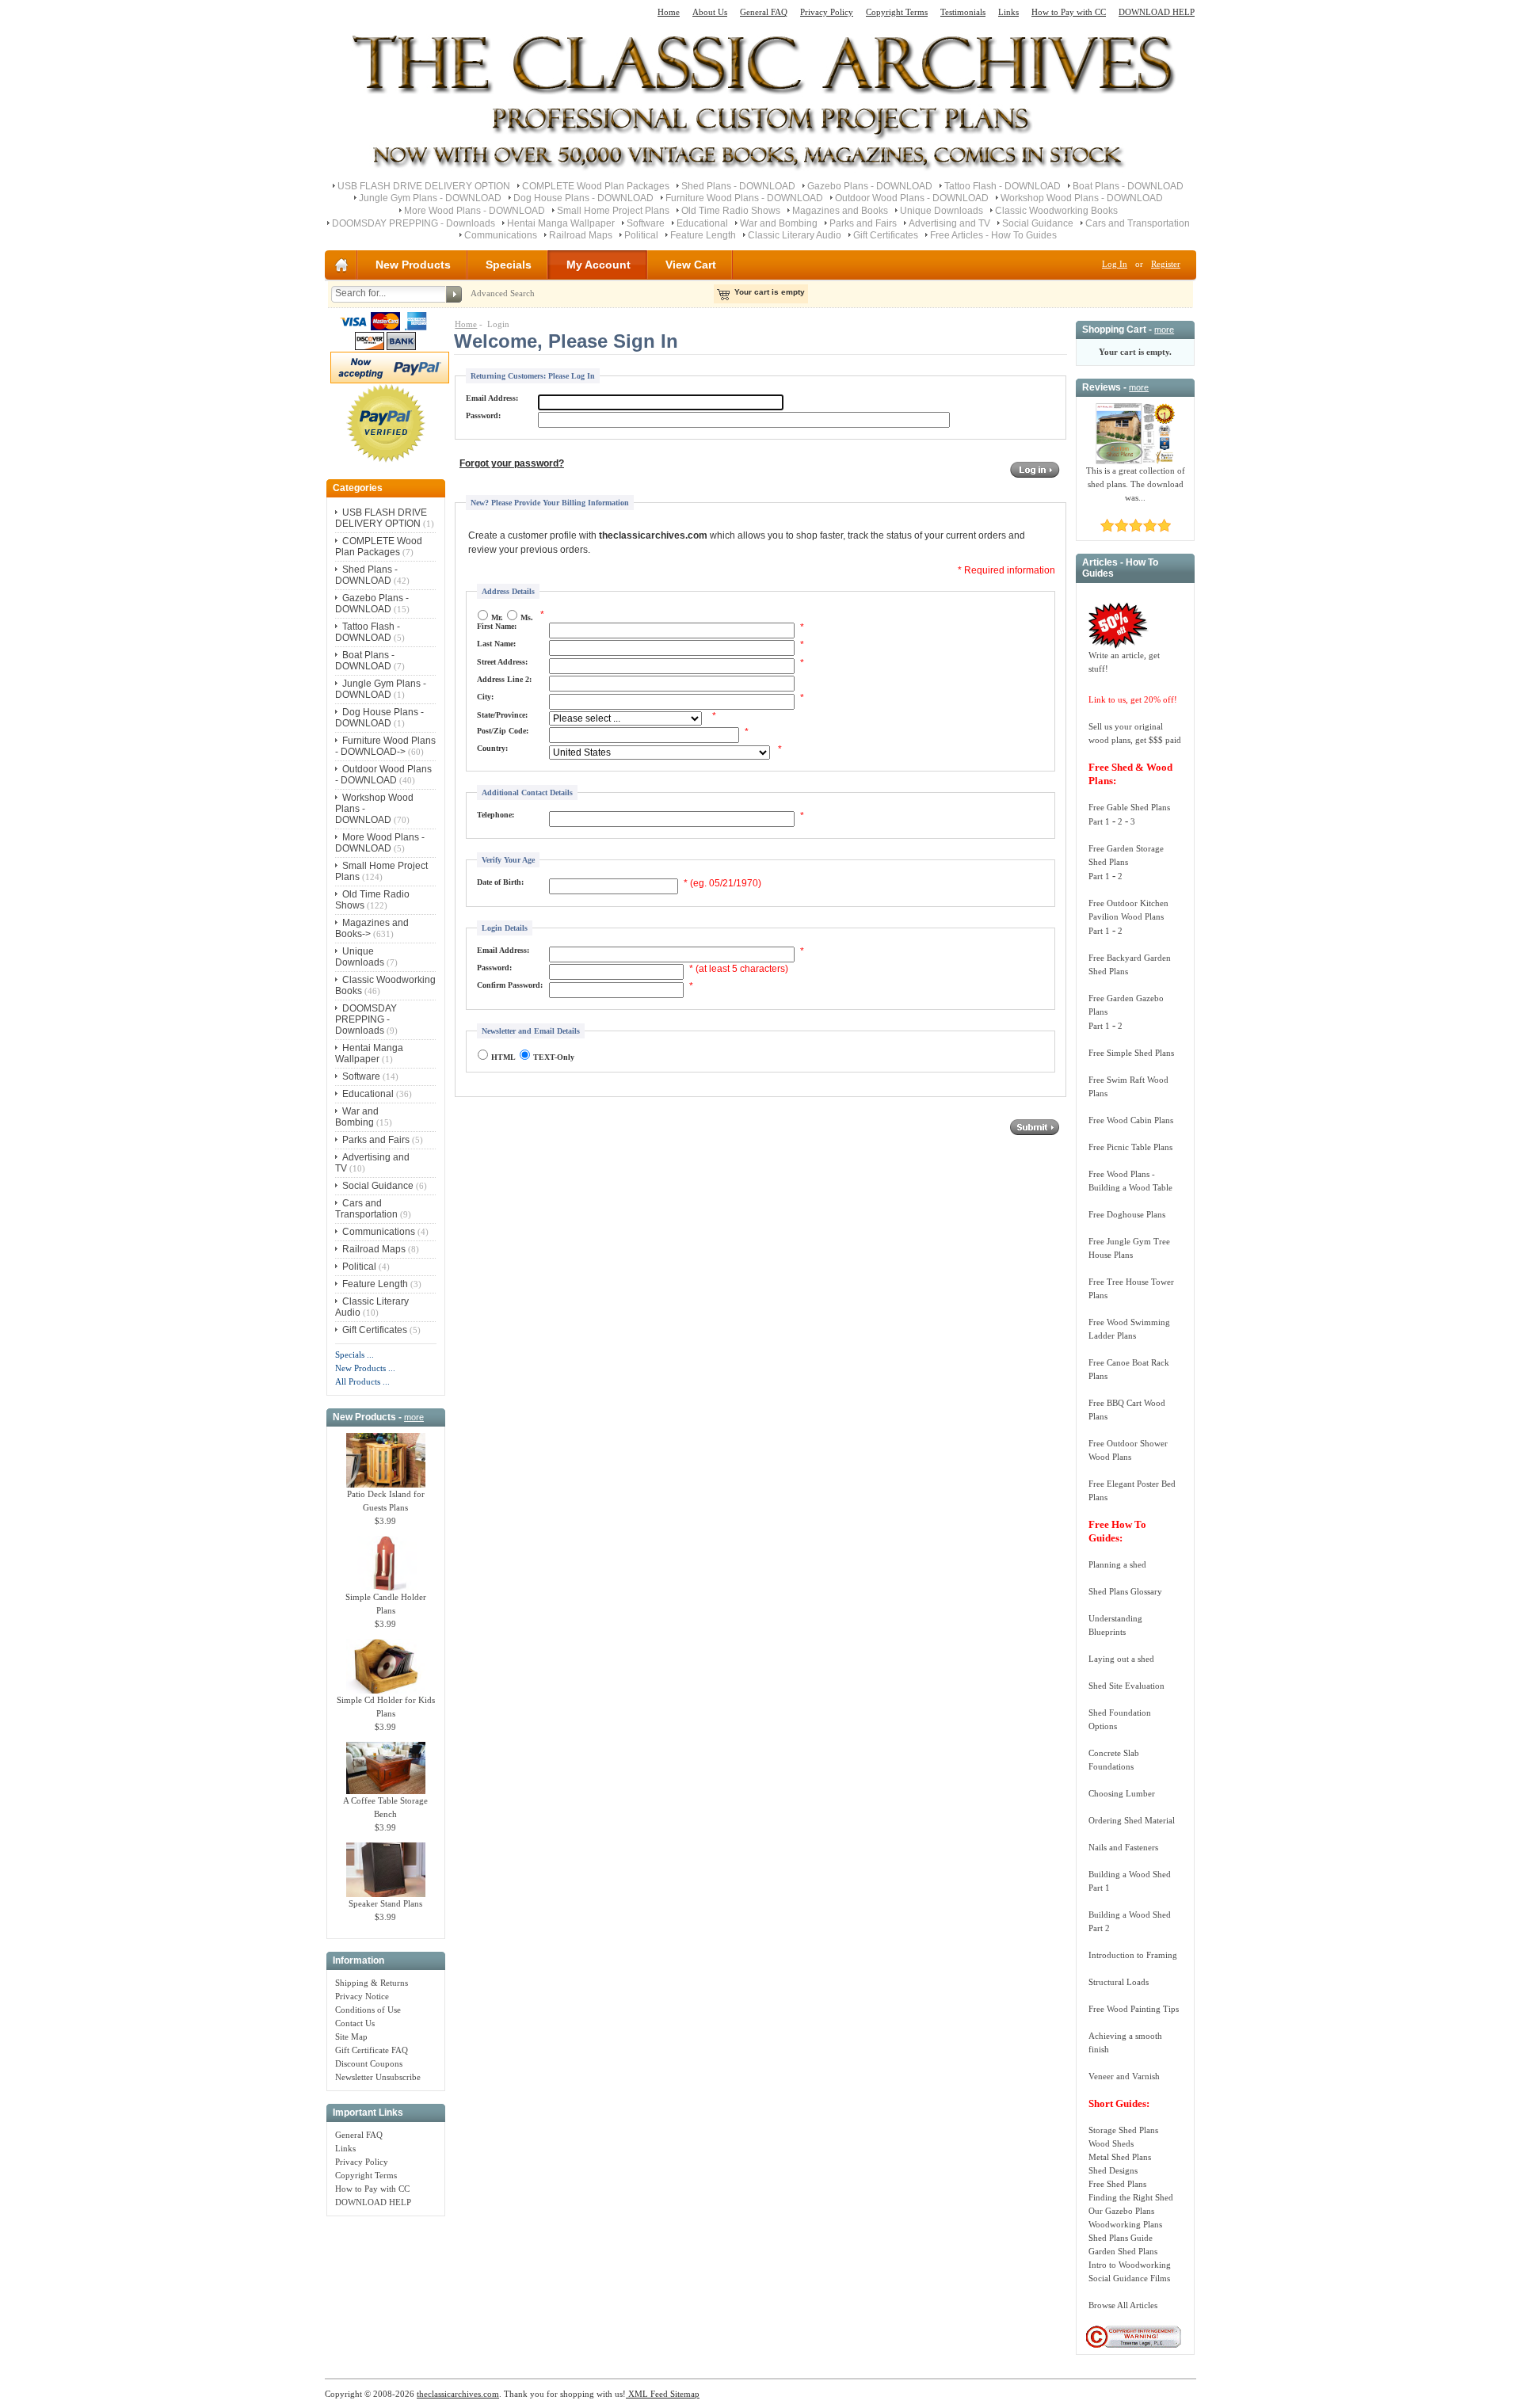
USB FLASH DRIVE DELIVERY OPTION (424, 186)
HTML (503, 1057)
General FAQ (764, 12)
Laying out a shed (1121, 1659)
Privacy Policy (827, 12)
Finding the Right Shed (1131, 2197)
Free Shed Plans (1117, 2184)
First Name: (497, 626)
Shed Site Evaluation (1126, 1686)
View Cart (691, 265)
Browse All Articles (1123, 2305)
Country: (492, 748)
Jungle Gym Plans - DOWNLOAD (430, 198)
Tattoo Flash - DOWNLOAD (1003, 186)
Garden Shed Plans (1123, 2251)
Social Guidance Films (1129, 2278)
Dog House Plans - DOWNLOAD (583, 198)
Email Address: (492, 398)
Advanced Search (503, 293)
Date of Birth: (500, 882)
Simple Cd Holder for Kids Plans (386, 1707)
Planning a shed (1117, 1564)
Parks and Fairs (863, 223)
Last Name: (496, 644)
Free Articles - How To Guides (993, 235)
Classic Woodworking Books (1056, 211)
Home (669, 12)
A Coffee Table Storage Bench (385, 1807)
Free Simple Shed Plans (1131, 1053)
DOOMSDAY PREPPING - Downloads (414, 223)
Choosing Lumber (1122, 1793)
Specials (509, 265)
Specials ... (355, 1354)
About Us (710, 12)
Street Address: (502, 662)
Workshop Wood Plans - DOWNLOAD (1082, 198)
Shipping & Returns (372, 1983)
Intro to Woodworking (1130, 2265)
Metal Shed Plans (1120, 2157)
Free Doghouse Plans (1127, 1214)
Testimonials (963, 12)
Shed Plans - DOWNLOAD (738, 186)
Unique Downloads (942, 211)
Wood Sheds (1111, 2143)
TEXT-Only (554, 1057)
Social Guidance (1038, 223)
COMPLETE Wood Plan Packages (596, 186)
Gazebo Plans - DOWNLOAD (870, 186)
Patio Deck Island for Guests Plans (386, 1501)
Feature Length (703, 235)
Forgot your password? (512, 463)
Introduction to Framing (1133, 1955)
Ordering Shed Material (1132, 1820)
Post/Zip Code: (503, 731)
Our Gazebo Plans (1121, 2211)
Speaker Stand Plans (385, 1903)
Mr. (497, 617)
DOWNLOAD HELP (1157, 12)
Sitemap (684, 2394)
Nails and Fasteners (1123, 1847)
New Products (413, 265)
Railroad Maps (581, 235)
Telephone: (496, 815)
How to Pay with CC (1069, 12)
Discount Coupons (369, 2063)
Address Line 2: (504, 679)
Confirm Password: (510, 985)
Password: (483, 415)
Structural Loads (1119, 1982)
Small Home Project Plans (613, 211)
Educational (702, 223)
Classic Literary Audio (795, 235)
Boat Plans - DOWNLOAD (1128, 186)
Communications (501, 235)
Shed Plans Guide (1121, 2238)
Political (641, 235)
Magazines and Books (840, 211)
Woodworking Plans (1125, 2224)
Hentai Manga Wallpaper (561, 223)
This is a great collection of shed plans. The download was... (1136, 484)
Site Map (351, 2037)
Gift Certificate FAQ (372, 2050)
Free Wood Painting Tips (1134, 2009)
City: (485, 697)
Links (1008, 12)
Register (1166, 264)
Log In (1115, 264)
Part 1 (1099, 821)
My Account (598, 265)
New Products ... (365, 1368)
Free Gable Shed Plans (1129, 807)
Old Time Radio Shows (731, 211)
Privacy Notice (362, 1996)
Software (646, 223)
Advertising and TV (949, 223)
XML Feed (647, 2394)
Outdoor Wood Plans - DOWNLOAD (912, 198)
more (414, 1417)
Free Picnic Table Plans (1130, 1147)
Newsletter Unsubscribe (378, 2077)
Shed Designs (1113, 2170)
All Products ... (362, 1381)
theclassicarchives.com (458, 2394)
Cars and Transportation (1138, 223)
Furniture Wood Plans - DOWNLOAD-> (385, 746)
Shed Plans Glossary (1125, 1591)
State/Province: (502, 715)
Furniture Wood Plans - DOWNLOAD (744, 198)
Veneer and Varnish (1124, 2076)
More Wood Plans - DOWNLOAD (475, 211)
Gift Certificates (886, 235)
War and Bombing (779, 223)
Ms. (527, 617)
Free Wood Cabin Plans (1131, 1120)
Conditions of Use (368, 2010)
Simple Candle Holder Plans (386, 1604)
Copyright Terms (897, 12)
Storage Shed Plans (1123, 2130)
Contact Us (355, 2023)
